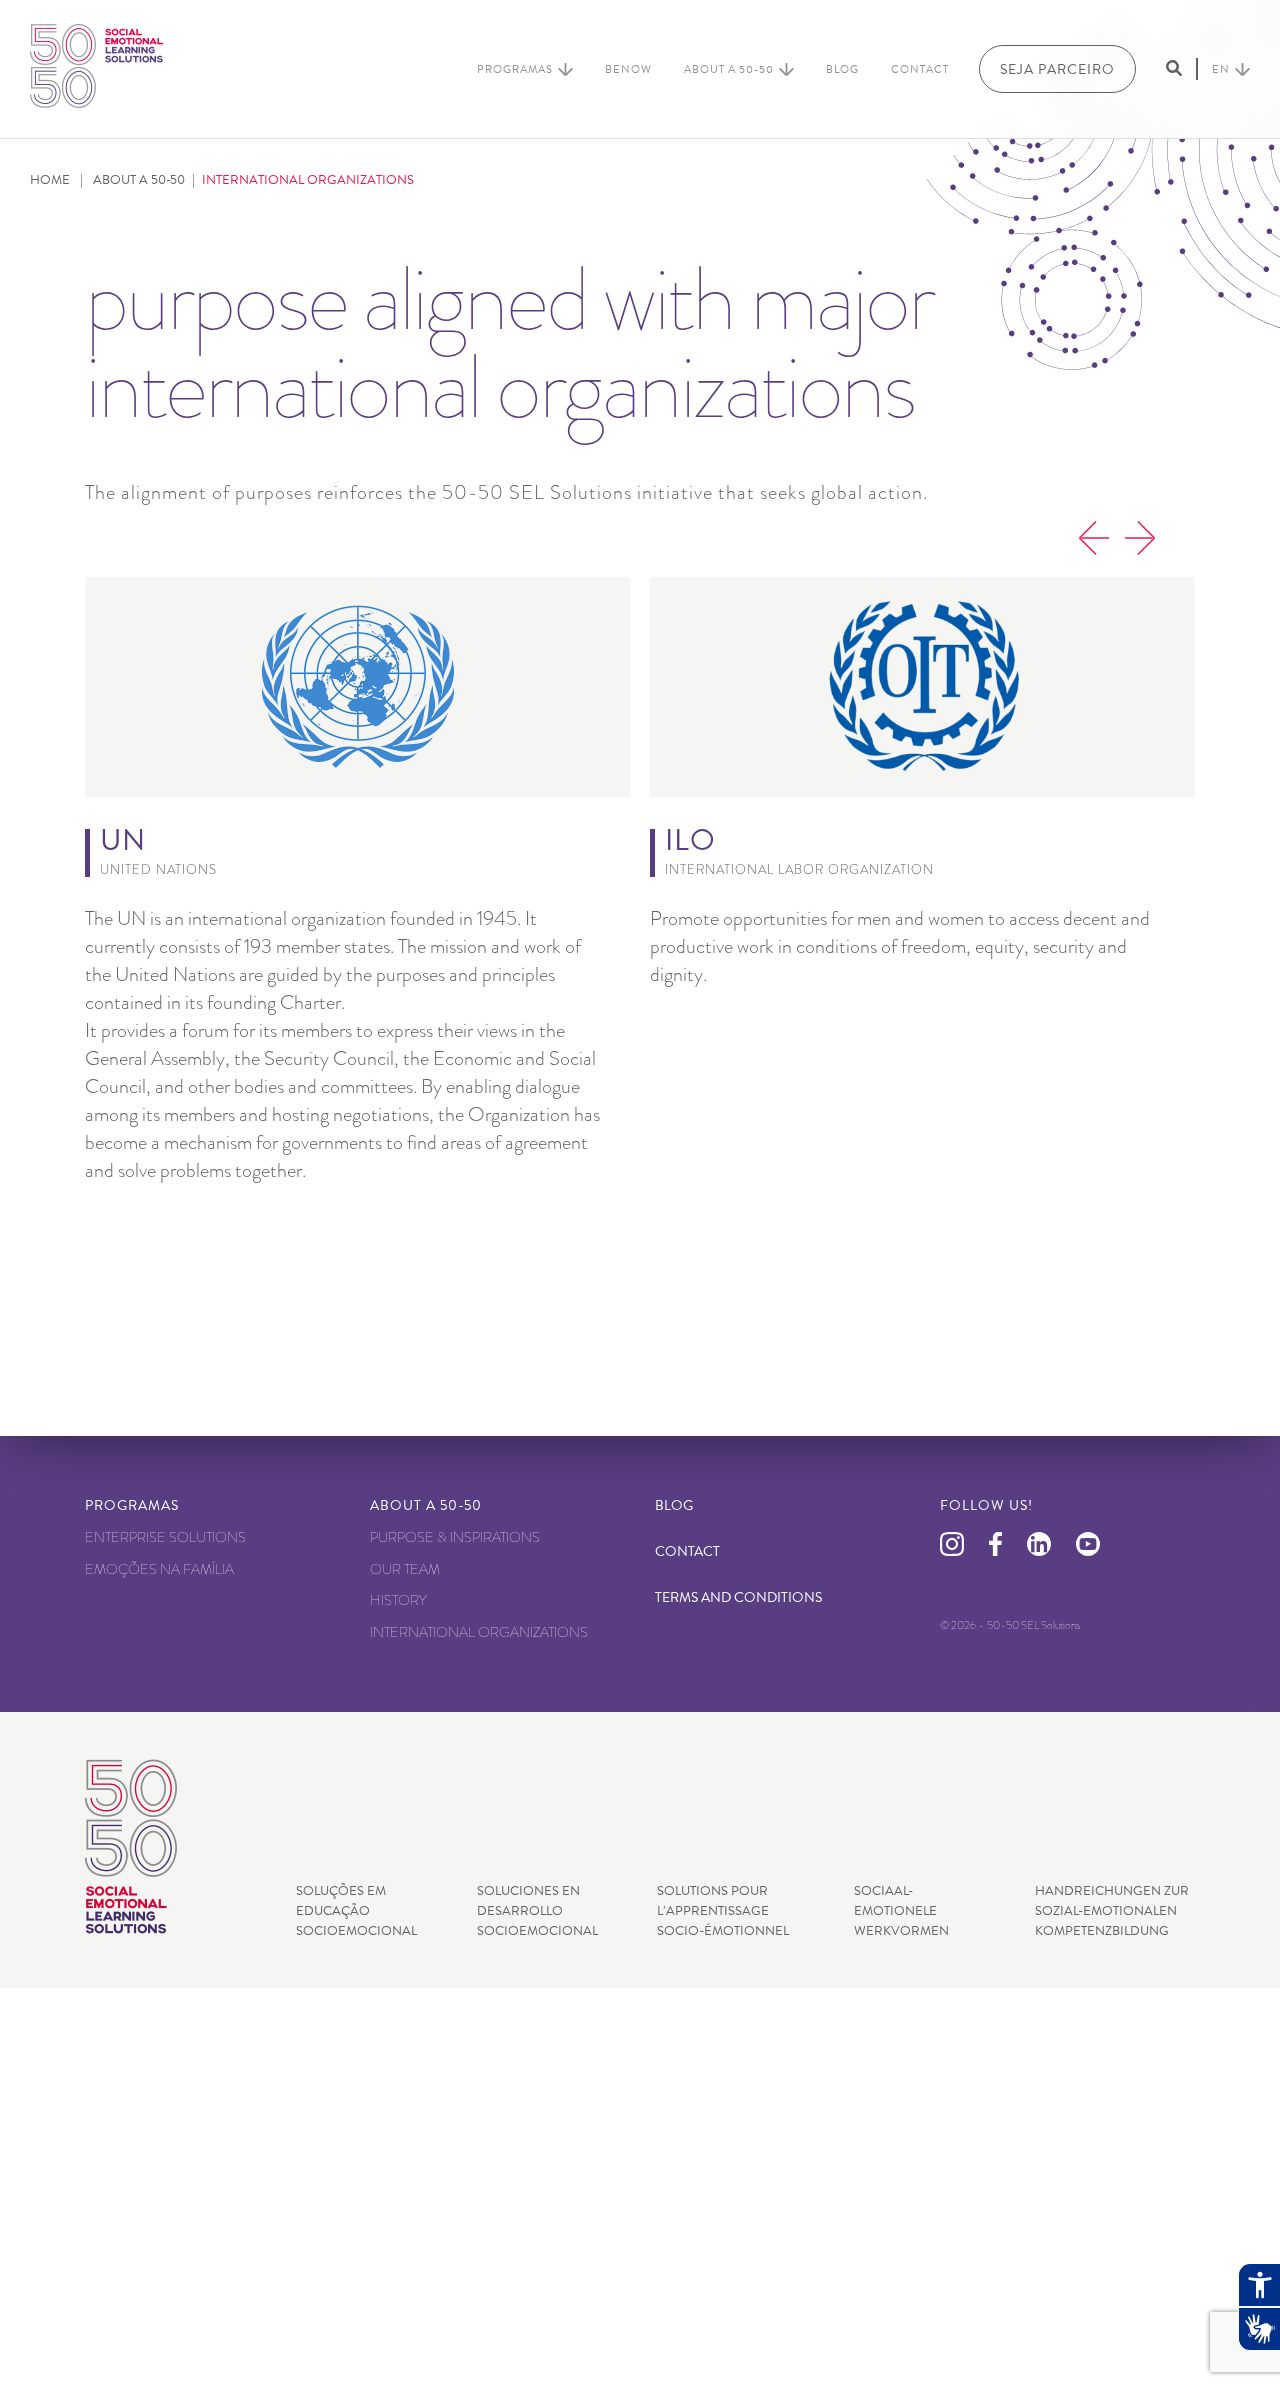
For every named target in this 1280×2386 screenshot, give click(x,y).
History (398, 1600)
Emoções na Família (159, 1569)
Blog (842, 69)
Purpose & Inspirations (455, 1537)
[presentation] (1094, 541)
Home (50, 180)
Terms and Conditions (738, 1597)
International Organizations (479, 1632)
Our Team (405, 1569)
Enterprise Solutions (165, 1537)
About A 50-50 (729, 69)
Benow (628, 69)
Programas (515, 69)
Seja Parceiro (1057, 69)
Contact (920, 69)
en (1221, 69)
